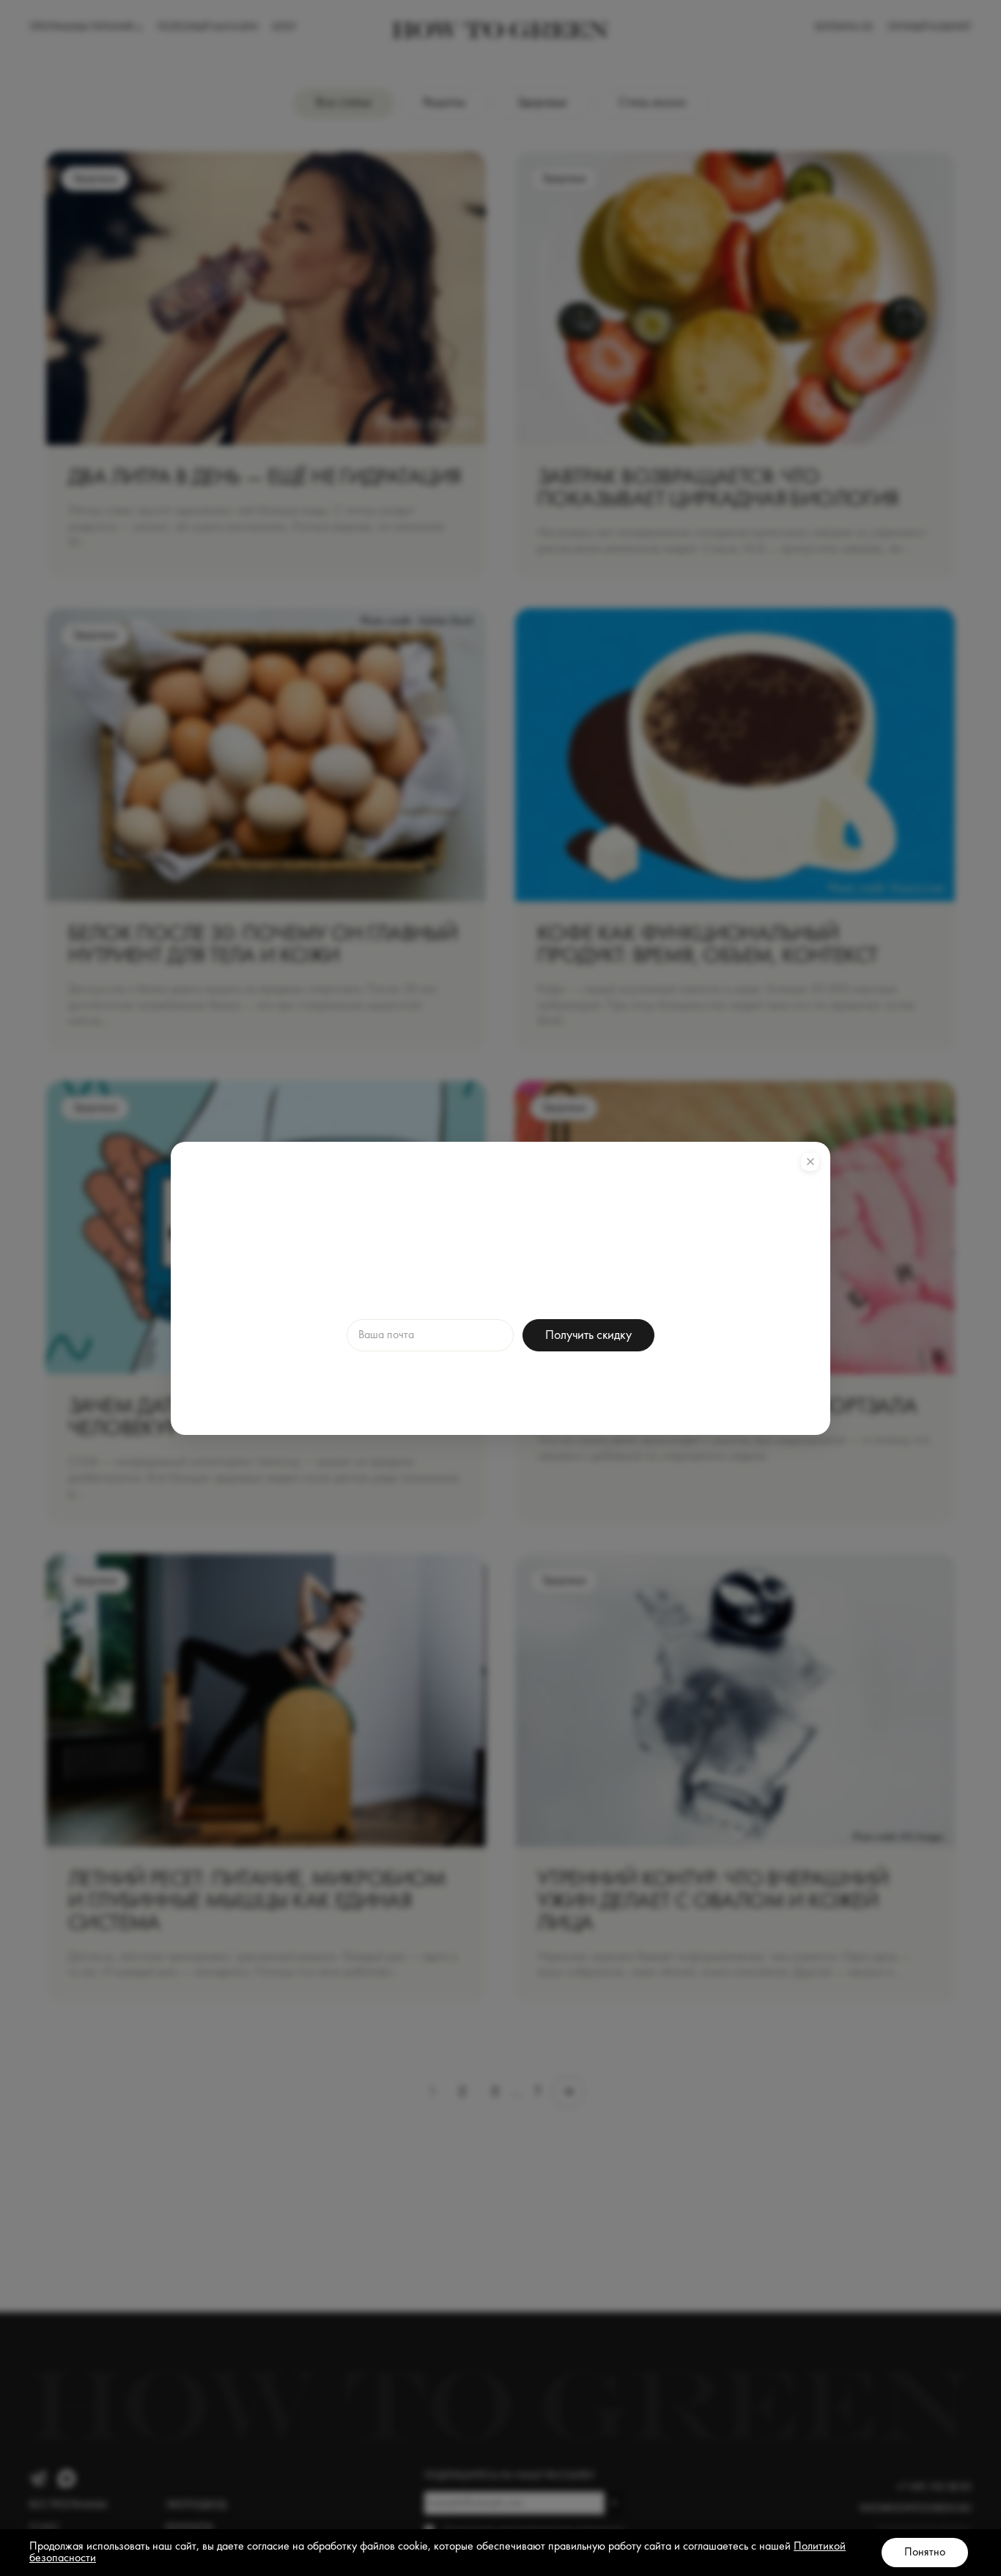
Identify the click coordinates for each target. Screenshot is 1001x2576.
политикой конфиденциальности (585, 1381)
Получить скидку (588, 1335)
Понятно (925, 2553)
